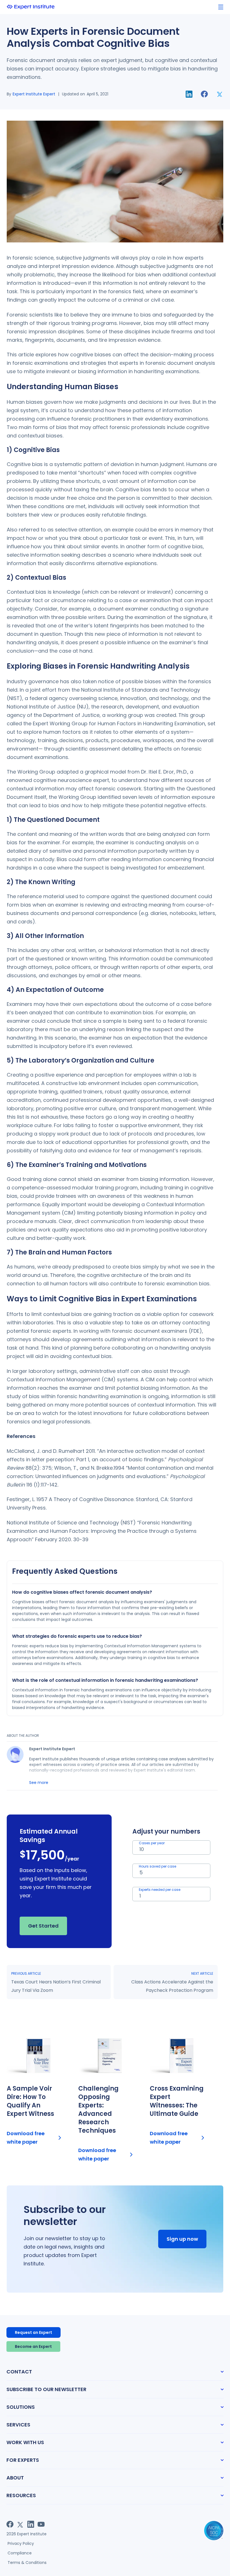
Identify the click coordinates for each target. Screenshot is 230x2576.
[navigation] (221, 7)
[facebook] (204, 94)
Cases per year (152, 1843)
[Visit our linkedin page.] (31, 2524)
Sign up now (182, 2239)
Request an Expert (34, 2332)
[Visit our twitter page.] (20, 2524)
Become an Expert (33, 2346)
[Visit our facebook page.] (10, 2524)
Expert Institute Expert (34, 94)
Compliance (20, 2553)
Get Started (43, 1926)
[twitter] (220, 94)
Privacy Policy (21, 2543)
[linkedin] (189, 94)
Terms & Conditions (27, 2563)
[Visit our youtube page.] (41, 2524)
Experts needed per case (160, 1890)
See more (39, 1783)
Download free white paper (26, 2138)
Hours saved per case (157, 1866)
